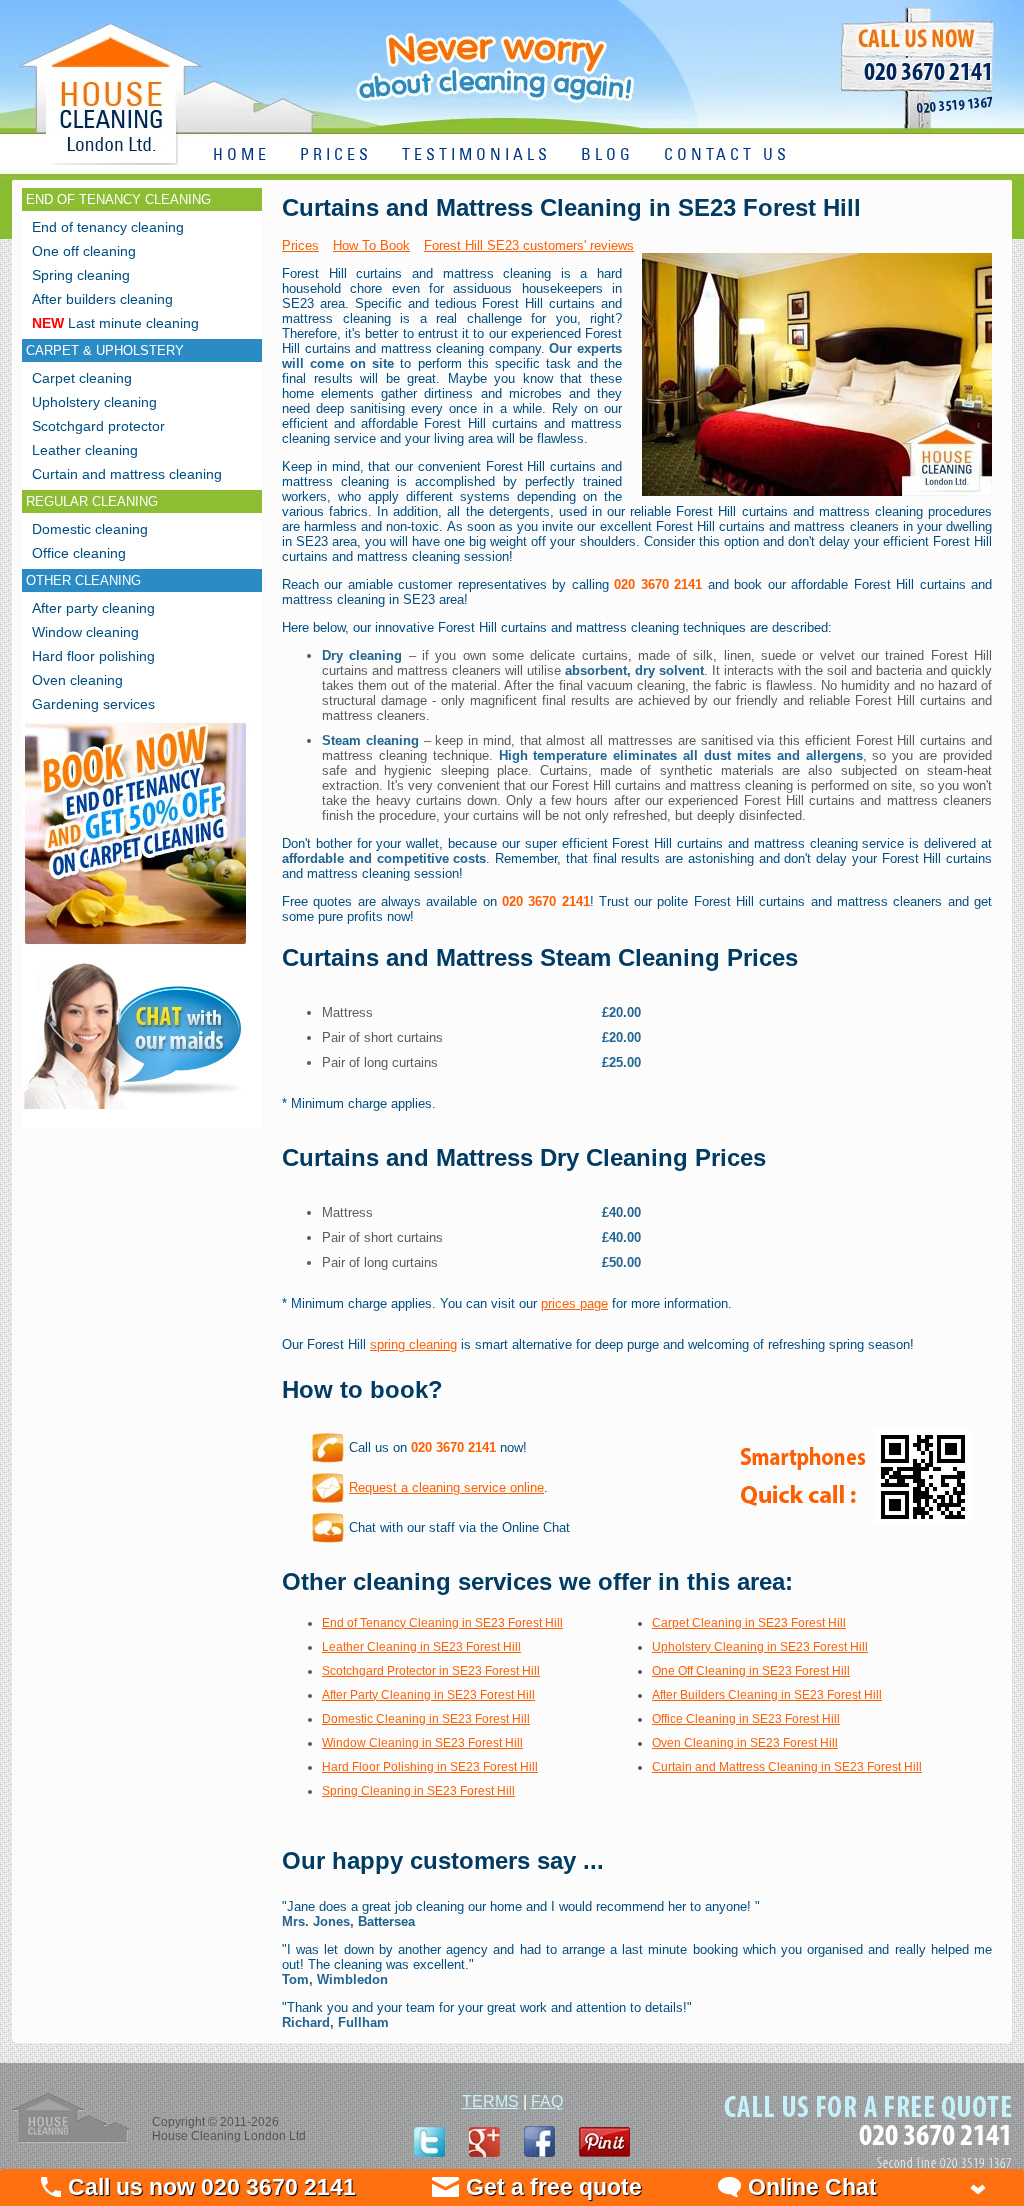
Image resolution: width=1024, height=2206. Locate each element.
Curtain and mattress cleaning (127, 474)
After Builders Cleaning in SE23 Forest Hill (767, 1695)
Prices (300, 245)
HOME (241, 155)
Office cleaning (79, 553)
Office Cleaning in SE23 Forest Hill (746, 1719)
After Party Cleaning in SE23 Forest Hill (428, 1695)
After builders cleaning (102, 299)
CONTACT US (727, 155)
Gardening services (93, 704)
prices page (574, 1303)
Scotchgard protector (98, 426)
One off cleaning (84, 251)
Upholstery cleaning (94, 402)
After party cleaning (93, 608)
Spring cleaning (81, 275)
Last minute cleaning (115, 323)
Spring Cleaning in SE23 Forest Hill (418, 1791)
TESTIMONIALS (476, 155)
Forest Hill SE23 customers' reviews (529, 245)
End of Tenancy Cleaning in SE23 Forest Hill (442, 1623)
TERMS (490, 2101)
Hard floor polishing (93, 656)
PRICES (336, 155)
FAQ (547, 2101)
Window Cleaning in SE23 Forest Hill (422, 1743)
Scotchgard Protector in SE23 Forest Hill (431, 1671)
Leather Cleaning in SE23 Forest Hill (421, 1647)
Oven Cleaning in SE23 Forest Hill (745, 1743)
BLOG (607, 155)
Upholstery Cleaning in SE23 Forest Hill (760, 1647)
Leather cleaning (85, 450)
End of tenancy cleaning (108, 227)
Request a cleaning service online (446, 1487)
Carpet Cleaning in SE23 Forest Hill (749, 1623)
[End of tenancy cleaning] (135, 946)
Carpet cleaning (82, 378)
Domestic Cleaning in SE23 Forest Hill (426, 1719)
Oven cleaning (77, 680)
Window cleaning (85, 632)
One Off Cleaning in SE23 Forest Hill (751, 1671)
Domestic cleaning (90, 529)
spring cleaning (413, 1344)
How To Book (371, 245)
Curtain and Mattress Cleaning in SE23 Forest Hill (787, 1767)
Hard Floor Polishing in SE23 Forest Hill (430, 1767)
